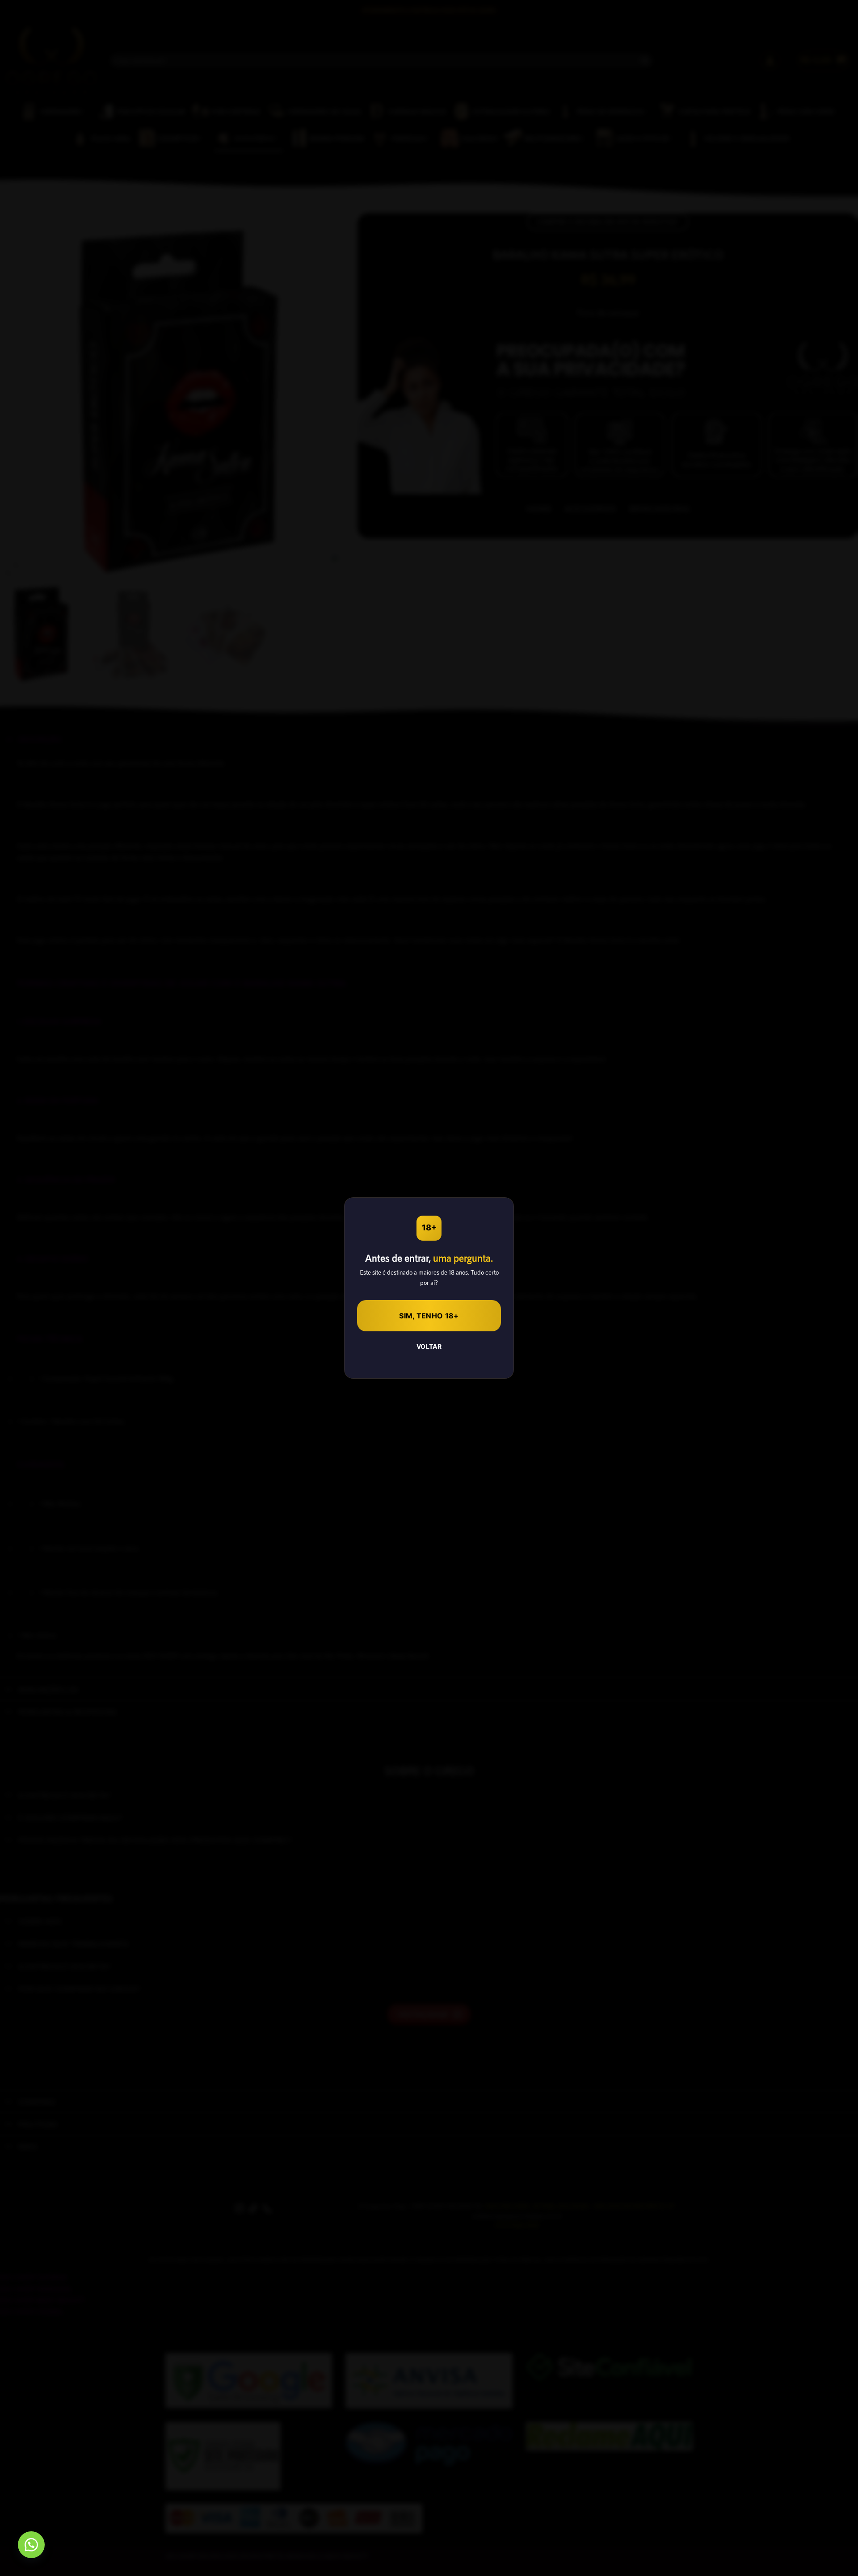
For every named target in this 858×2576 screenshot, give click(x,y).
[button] (31, 2545)
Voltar (429, 1346)
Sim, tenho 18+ (429, 1316)
